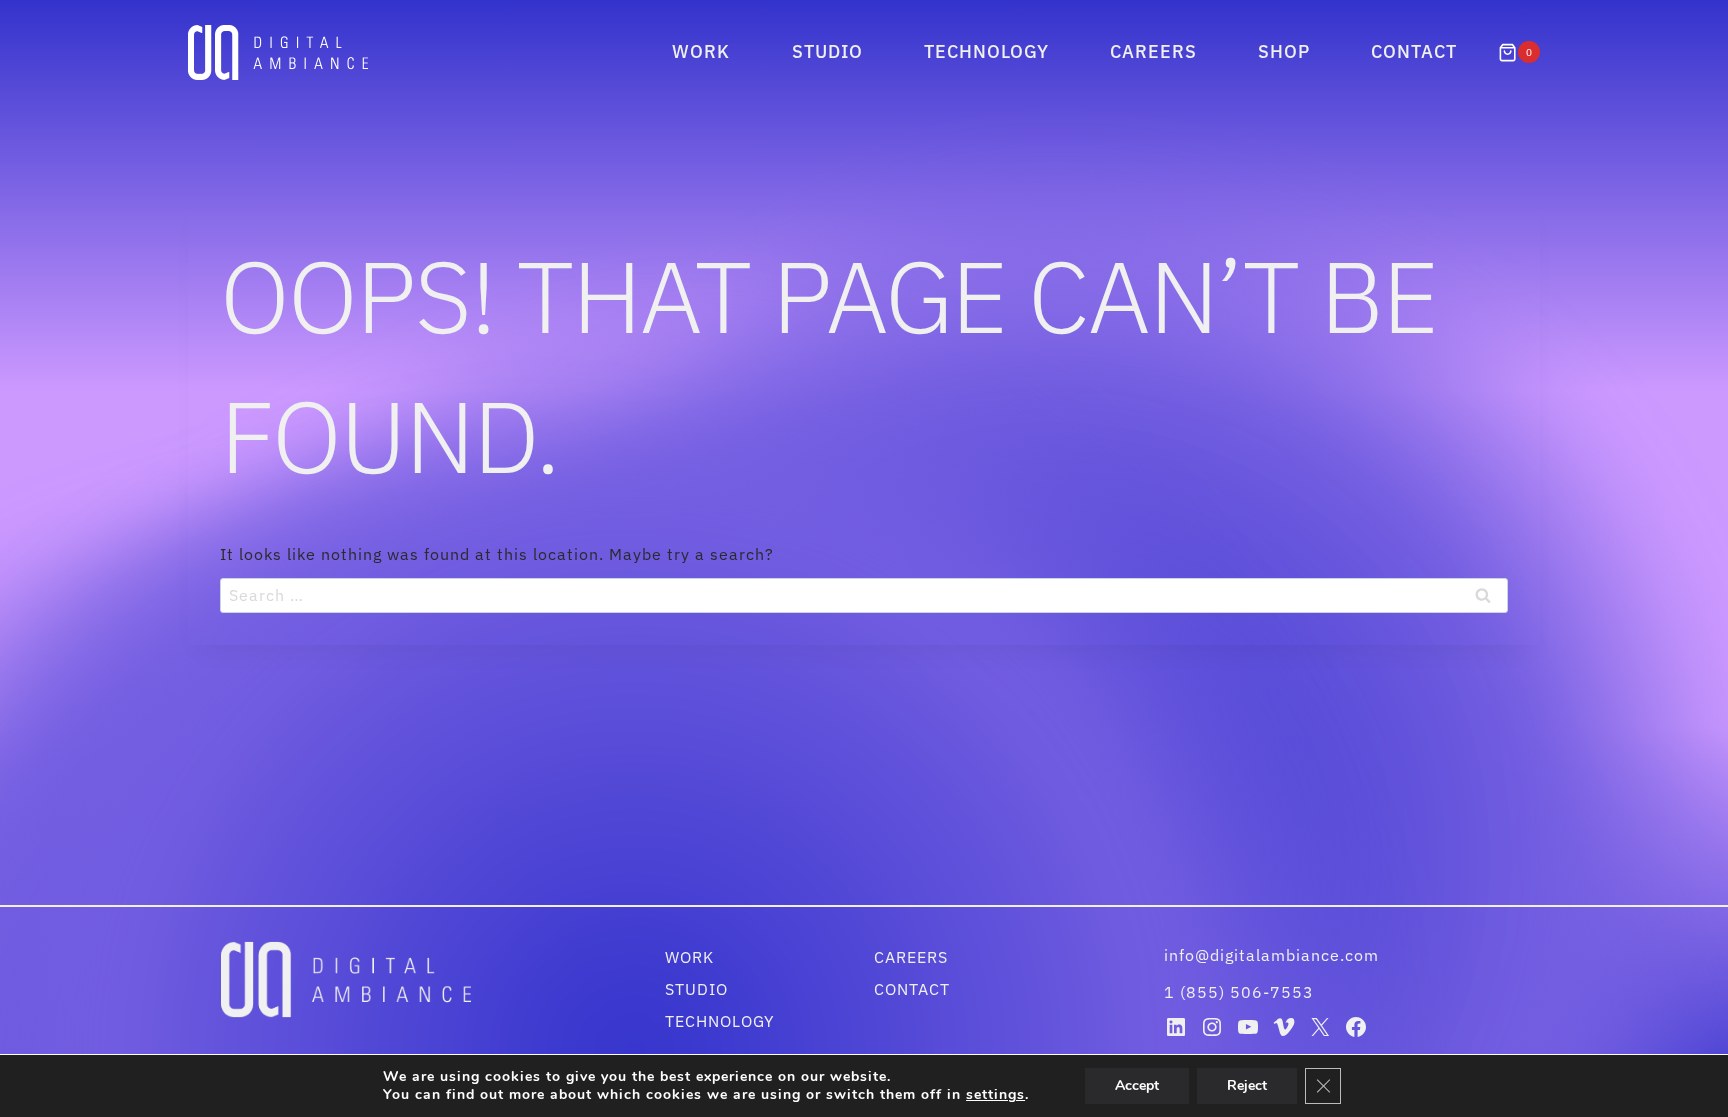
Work (701, 51)
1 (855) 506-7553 (1239, 992)
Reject (1247, 1085)
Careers (1153, 51)
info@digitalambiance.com (1274, 955)
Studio (827, 51)
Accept (1137, 1085)
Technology (986, 51)
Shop (1284, 51)
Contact (1414, 51)
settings (995, 1095)
